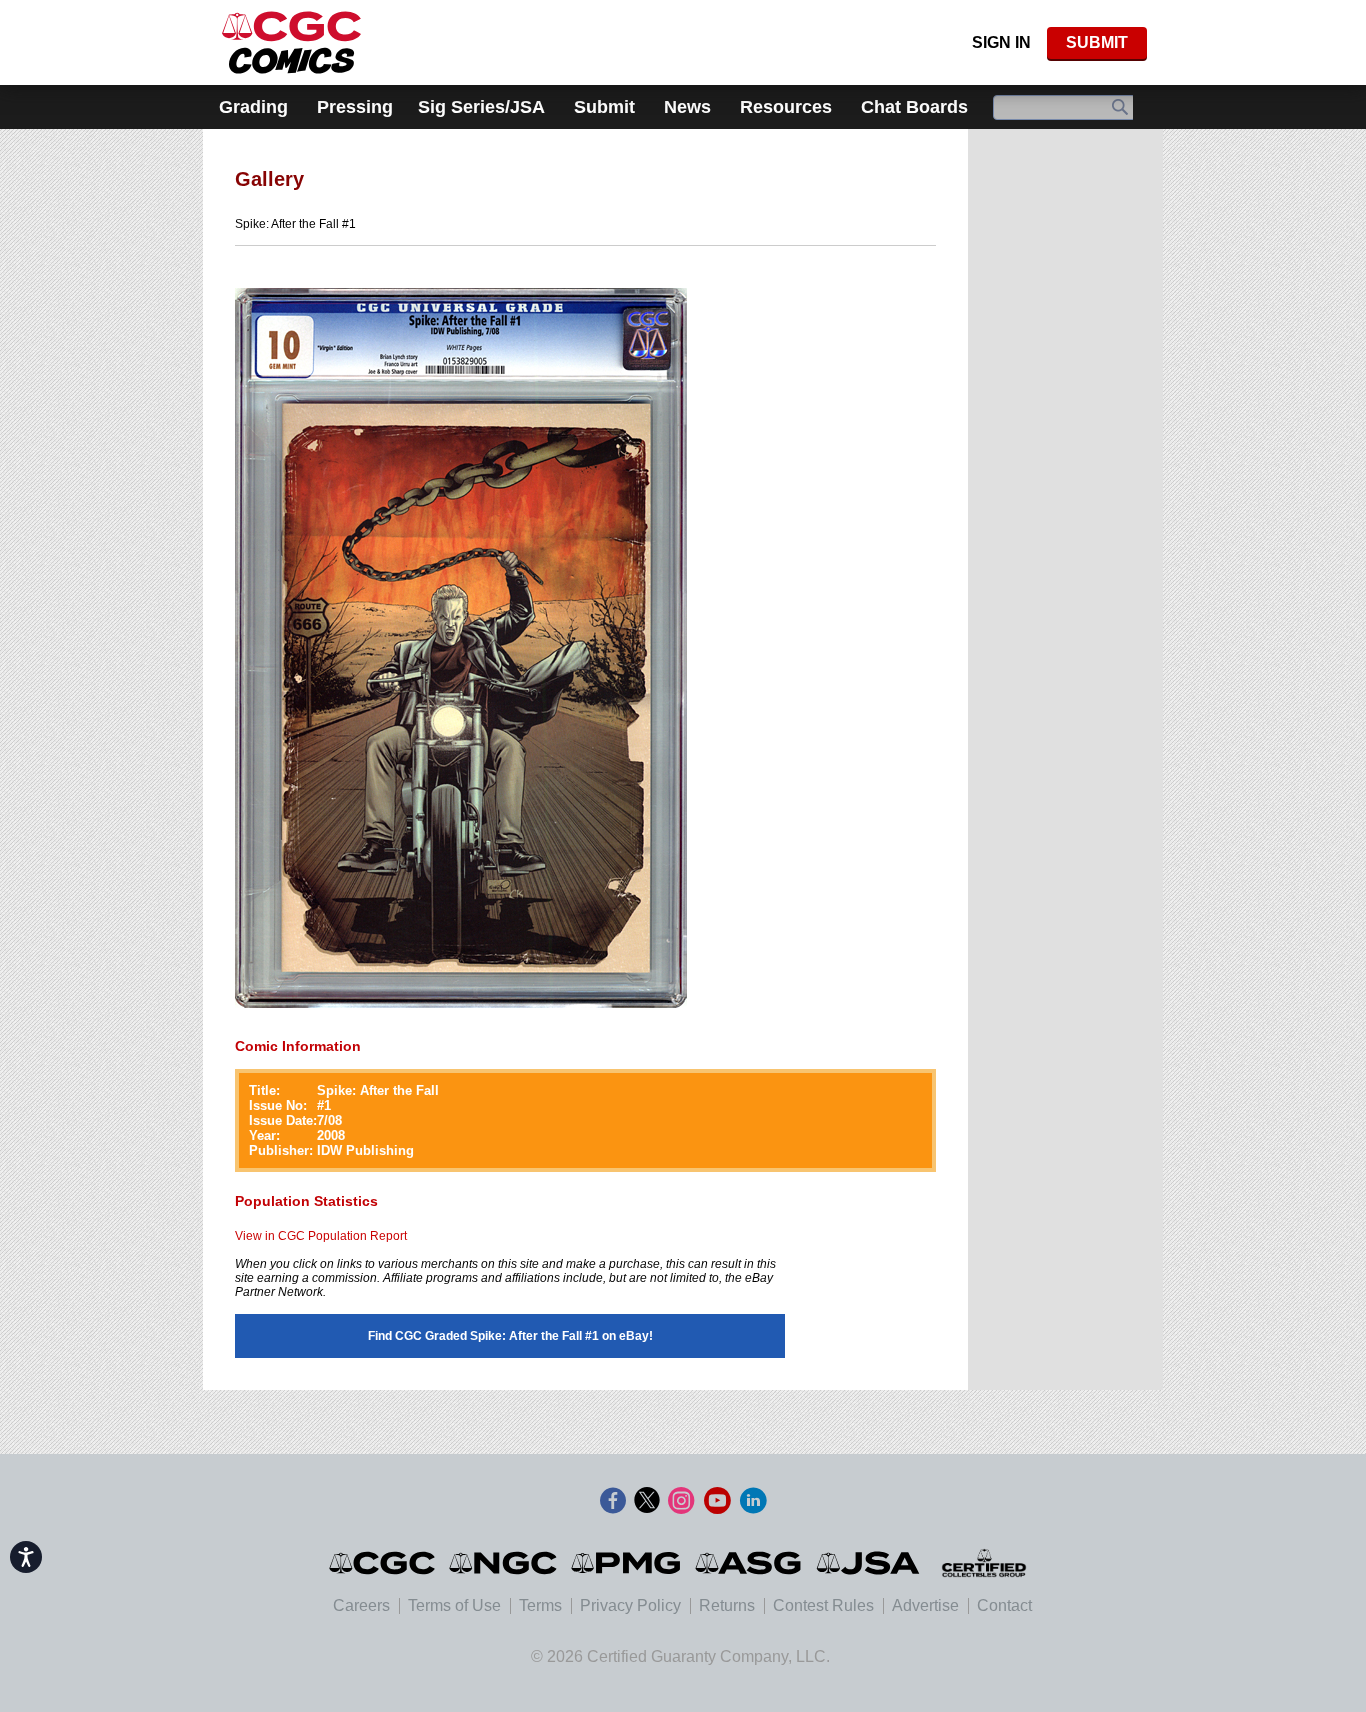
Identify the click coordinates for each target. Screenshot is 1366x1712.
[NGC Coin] (291, 42)
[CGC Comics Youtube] (717, 1501)
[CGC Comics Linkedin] (753, 1501)
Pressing (355, 107)
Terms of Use (454, 1605)
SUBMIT (1097, 42)
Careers (361, 1605)
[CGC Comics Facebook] (613, 1501)
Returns (727, 1605)
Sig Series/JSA (481, 107)
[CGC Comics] (383, 1563)
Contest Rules (823, 1605)
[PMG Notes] (627, 1563)
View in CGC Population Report (321, 1236)
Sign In (1001, 42)
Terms (540, 1605)
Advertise (925, 1605)
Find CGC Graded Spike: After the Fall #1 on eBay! (510, 1336)
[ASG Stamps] (749, 1563)
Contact (1004, 1605)
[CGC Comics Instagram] (681, 1501)
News (687, 107)
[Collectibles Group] (983, 1563)
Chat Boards (914, 107)
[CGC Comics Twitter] (647, 1501)
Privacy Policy (630, 1605)
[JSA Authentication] (868, 1563)
